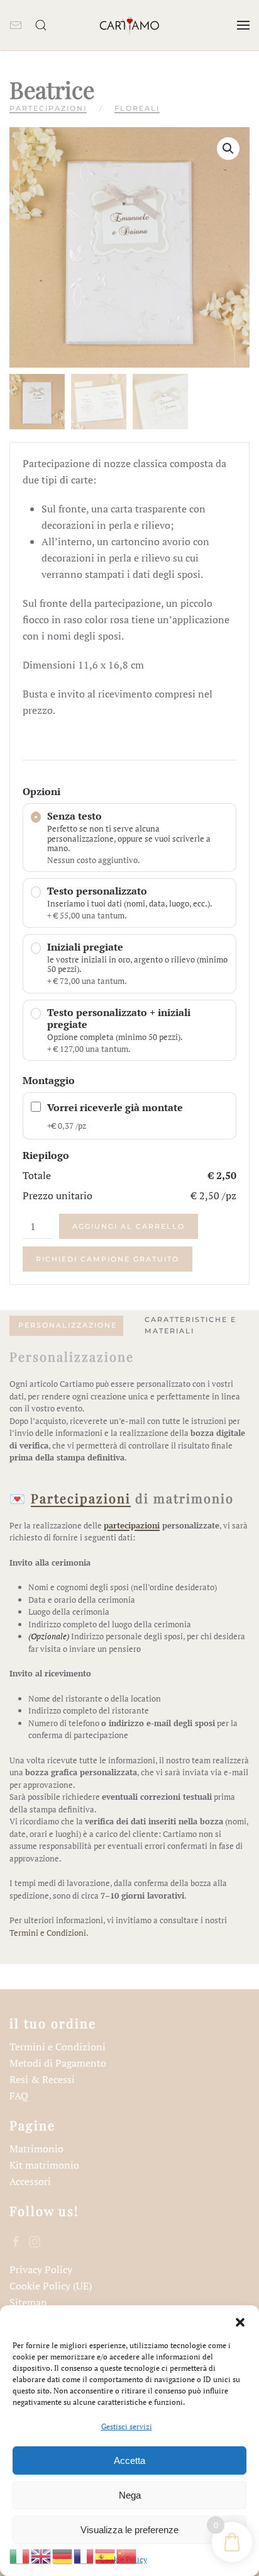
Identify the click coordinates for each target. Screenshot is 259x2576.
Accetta (129, 2460)
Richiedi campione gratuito (107, 1259)
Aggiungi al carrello (129, 1226)
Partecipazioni (48, 108)
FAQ (19, 2096)
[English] (41, 2555)
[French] (84, 2555)
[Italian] (20, 2555)
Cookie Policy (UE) (51, 2286)
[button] (240, 2321)
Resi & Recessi (42, 2079)
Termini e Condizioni (48, 1933)
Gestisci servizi (127, 2426)
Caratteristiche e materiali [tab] (190, 1325)
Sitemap (28, 2302)
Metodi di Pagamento (58, 2063)
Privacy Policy (41, 2269)
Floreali (137, 108)
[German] (63, 2555)
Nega (130, 2495)
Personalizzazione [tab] (68, 1325)
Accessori (30, 2181)
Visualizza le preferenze (129, 2530)
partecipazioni (132, 1525)
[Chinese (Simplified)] (127, 2555)
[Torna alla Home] (129, 25)
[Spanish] (106, 2555)
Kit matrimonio (44, 2165)
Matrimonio (36, 2149)
